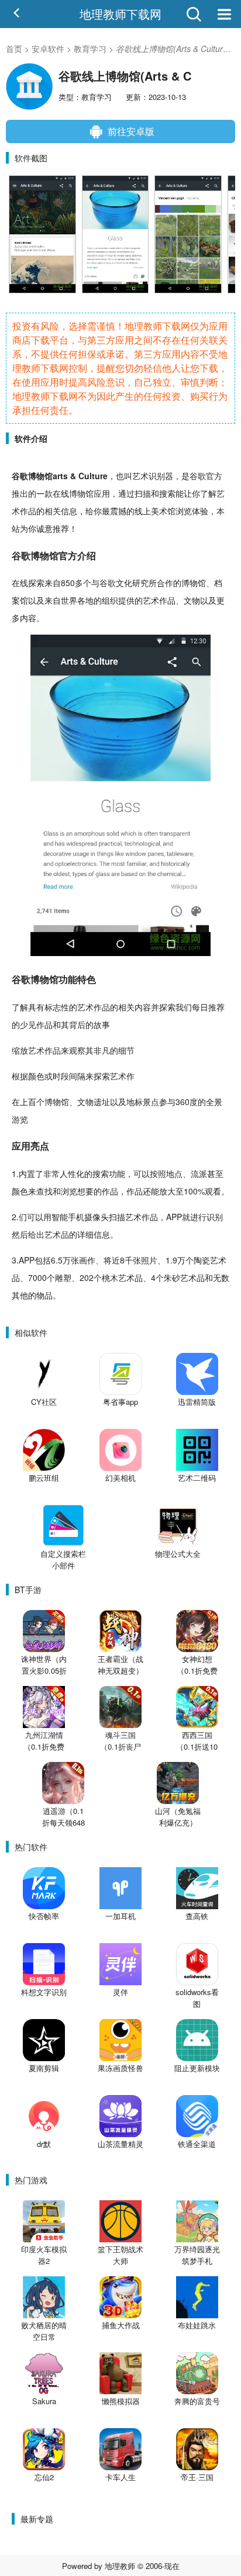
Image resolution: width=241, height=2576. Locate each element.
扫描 (143, 493)
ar (56, 476)
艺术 (140, 476)
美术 (159, 511)
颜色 (36, 1076)
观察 (77, 1050)
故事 (102, 1024)
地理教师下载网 (120, 14)
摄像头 (97, 1217)
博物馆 (40, 476)
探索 (36, 583)
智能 (60, 1217)
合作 (165, 583)
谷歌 (20, 476)
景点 (151, 1102)
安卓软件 (48, 49)
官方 (214, 476)
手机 (76, 1217)
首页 (14, 49)
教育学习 (90, 49)
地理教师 (120, 2566)
